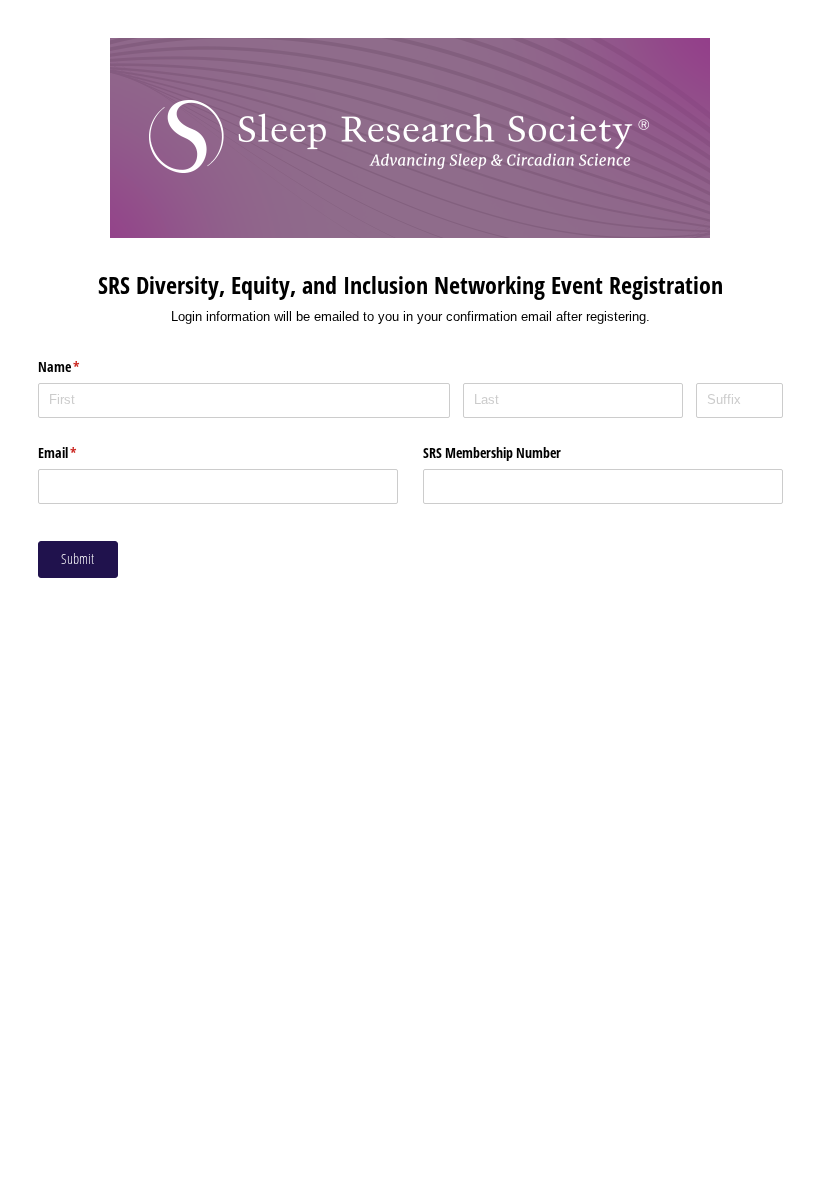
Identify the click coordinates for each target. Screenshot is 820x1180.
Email (81, 452)
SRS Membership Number (492, 452)
